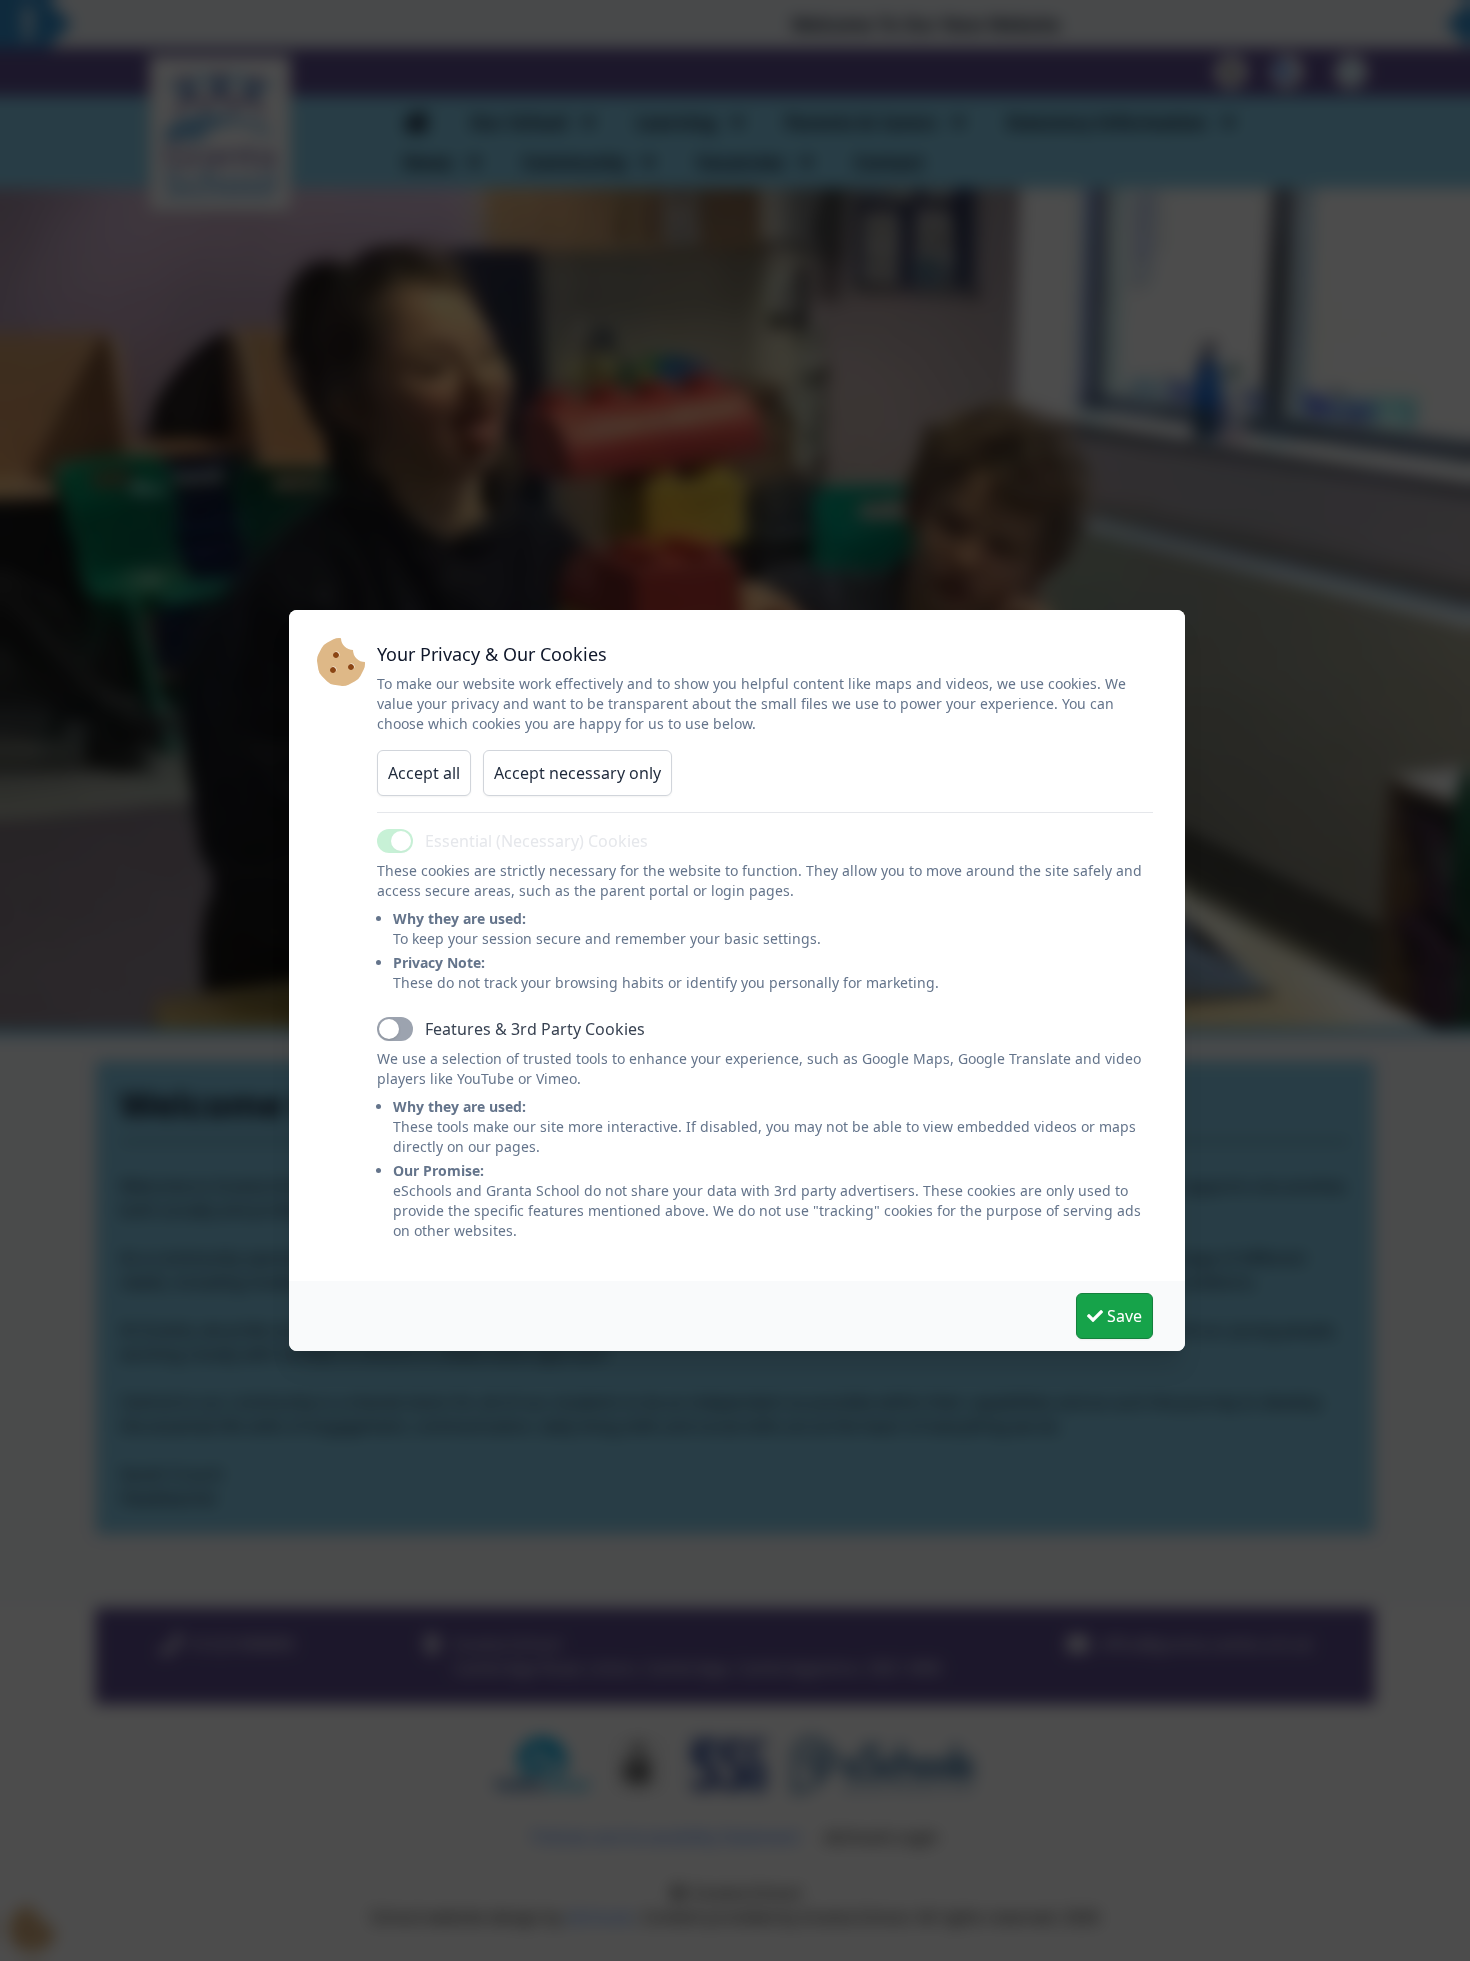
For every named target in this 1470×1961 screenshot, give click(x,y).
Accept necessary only (577, 773)
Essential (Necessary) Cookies (536, 841)
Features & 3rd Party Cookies (535, 1029)
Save (1122, 1316)
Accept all (424, 773)
